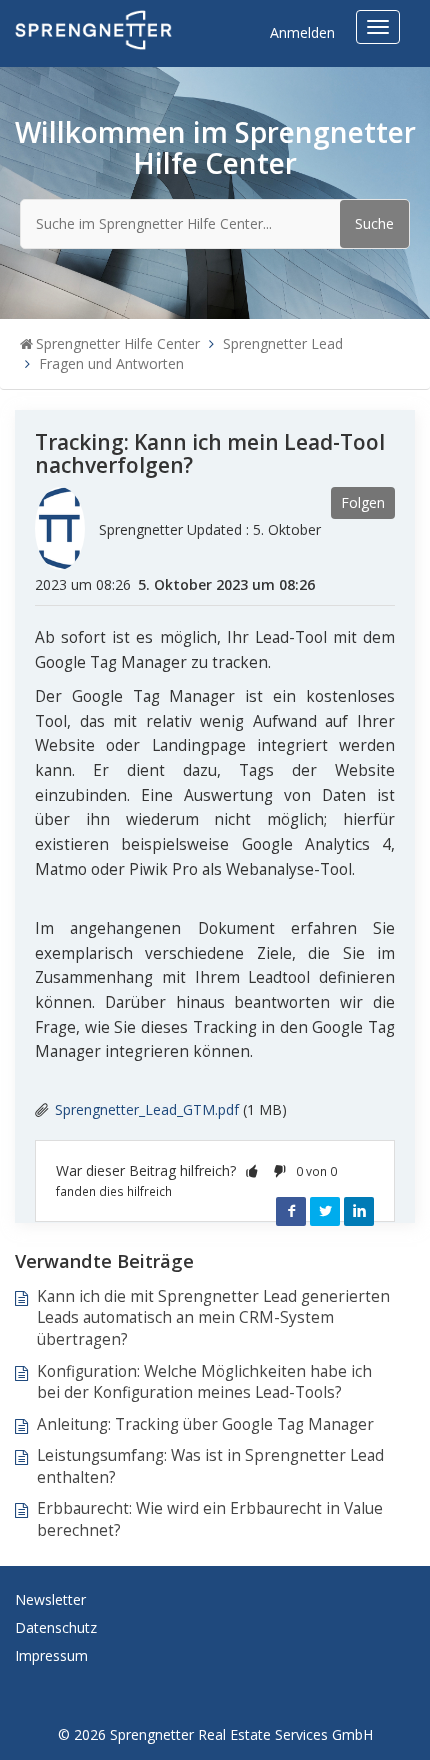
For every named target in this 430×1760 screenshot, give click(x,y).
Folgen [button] (363, 502)
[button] (252, 1170)
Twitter (325, 1211)
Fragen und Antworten (111, 363)
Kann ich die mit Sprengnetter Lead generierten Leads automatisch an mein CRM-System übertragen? (213, 1318)
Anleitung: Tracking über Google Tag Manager (205, 1424)
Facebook (291, 1211)
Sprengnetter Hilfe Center (118, 343)
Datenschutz (56, 1627)
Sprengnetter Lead (283, 343)
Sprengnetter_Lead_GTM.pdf (147, 1109)
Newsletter (50, 1599)
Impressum (51, 1655)
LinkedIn (359, 1211)
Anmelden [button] (302, 32)
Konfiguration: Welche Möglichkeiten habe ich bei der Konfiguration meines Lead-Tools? (204, 1382)
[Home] (93, 28)
